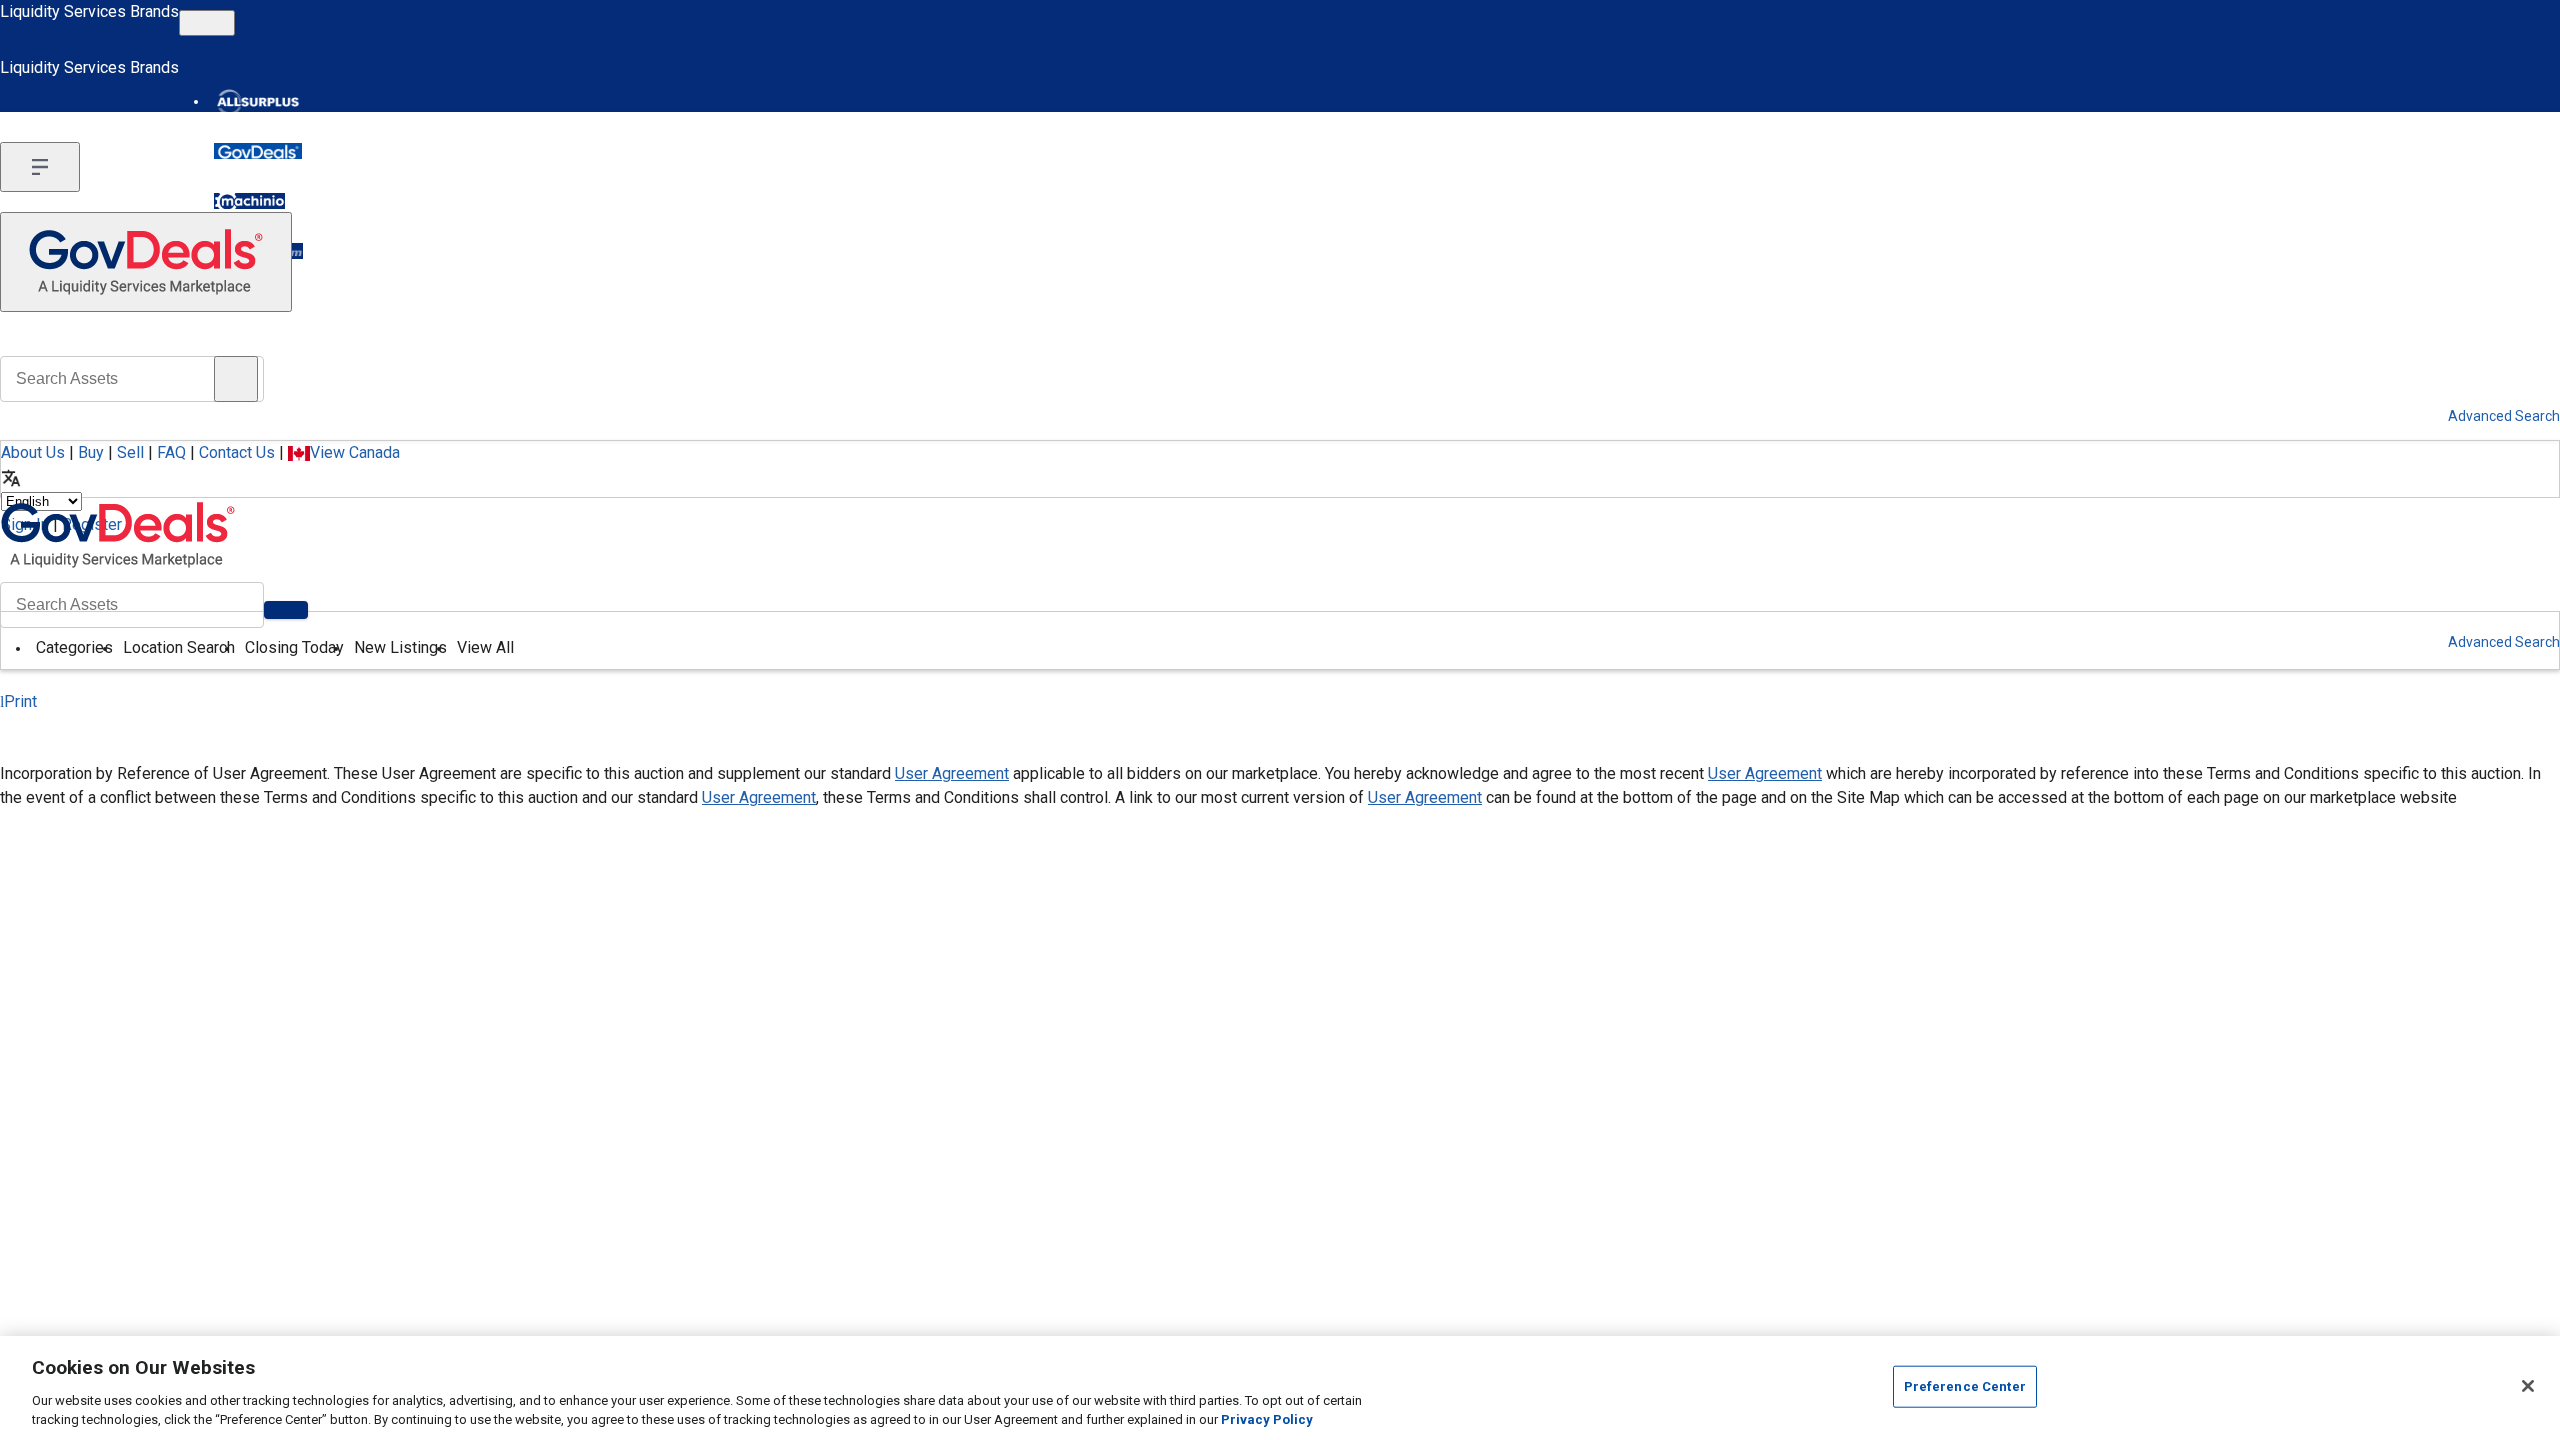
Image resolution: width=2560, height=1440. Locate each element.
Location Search (179, 647)
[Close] (2528, 1386)
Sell (130, 452)
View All (485, 647)
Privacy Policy (1267, 1419)
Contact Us (237, 452)
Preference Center (1965, 1386)
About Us (33, 452)
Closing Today (294, 647)
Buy (91, 452)
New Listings (400, 647)
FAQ (171, 452)
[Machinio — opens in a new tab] (249, 201)
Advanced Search (2504, 642)
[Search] (286, 610)
